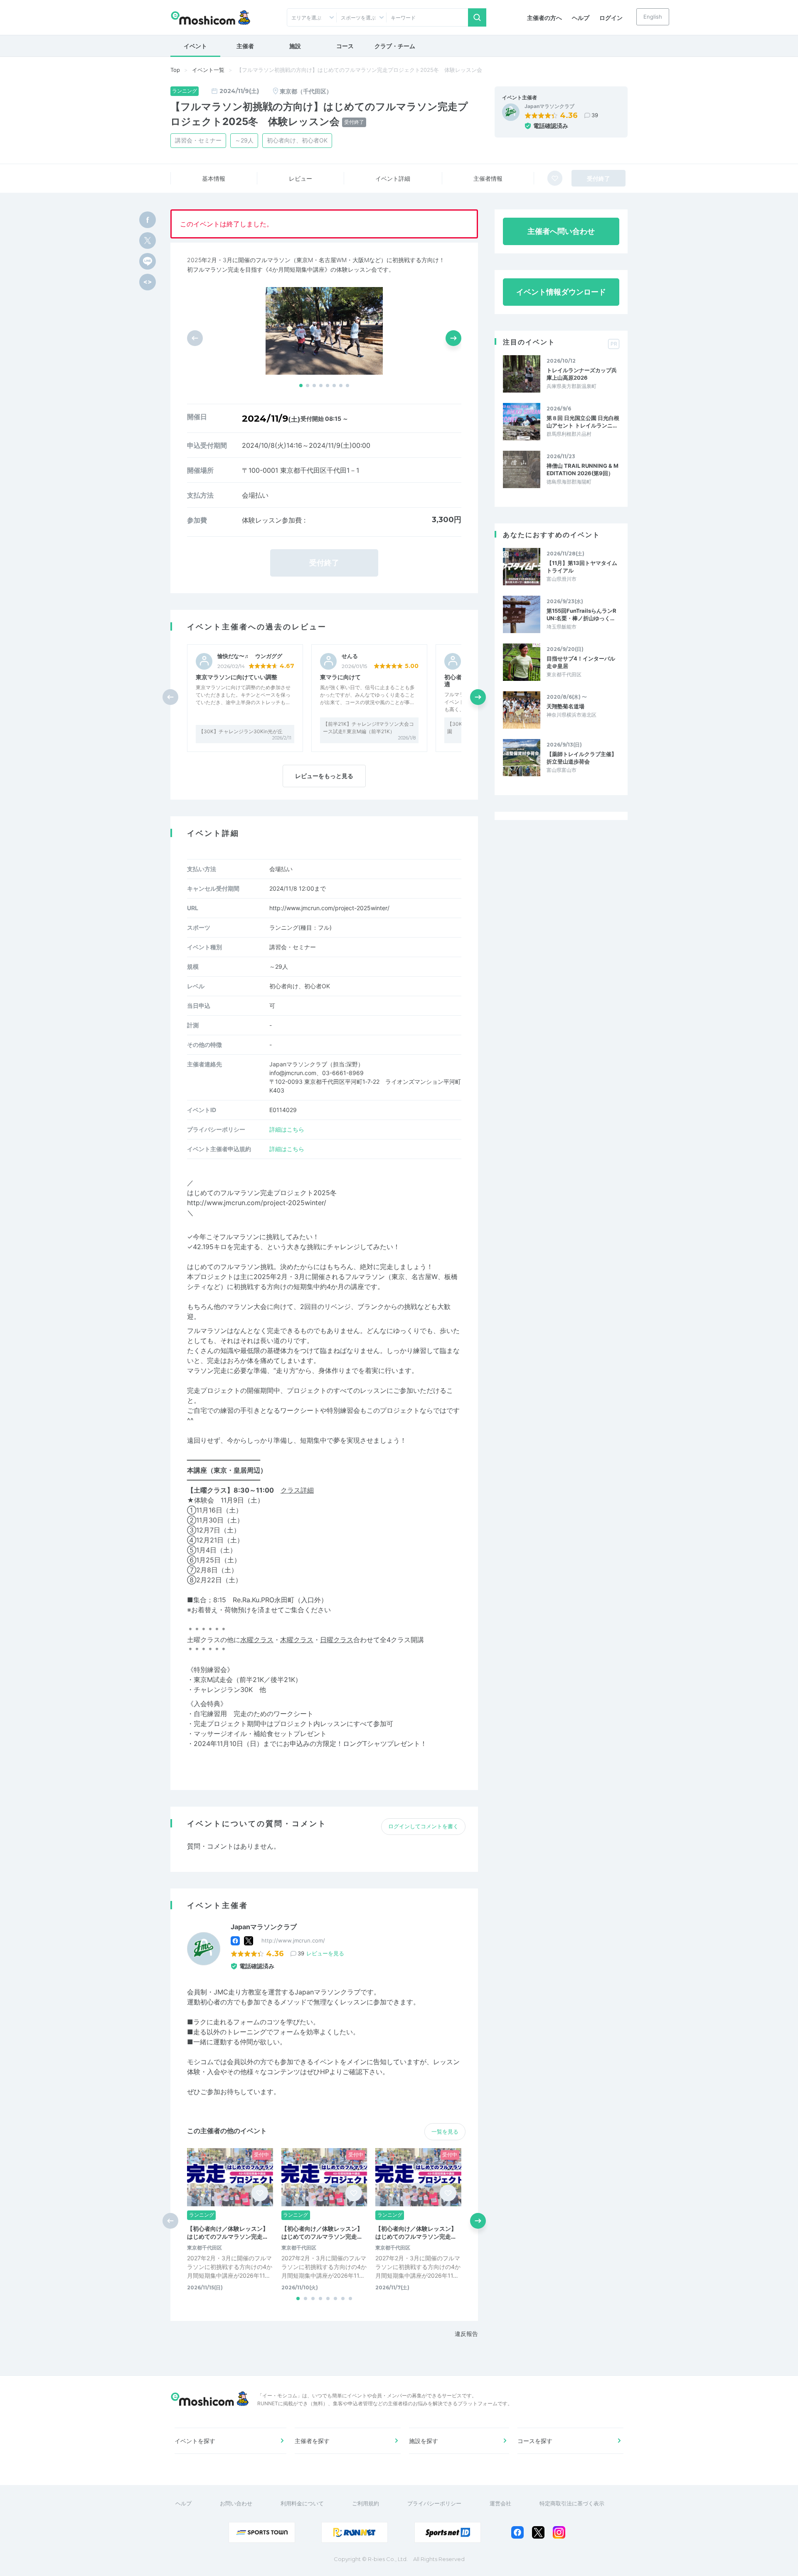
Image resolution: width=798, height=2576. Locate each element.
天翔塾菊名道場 (565, 706)
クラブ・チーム (395, 46)
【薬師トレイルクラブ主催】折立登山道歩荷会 (582, 758)
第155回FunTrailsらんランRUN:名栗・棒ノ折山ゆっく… (581, 614)
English (653, 17)
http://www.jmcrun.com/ (293, 1940)
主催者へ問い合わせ (561, 231)
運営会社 (500, 2503)
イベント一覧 (208, 70)
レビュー (300, 178)
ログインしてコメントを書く (423, 1826)
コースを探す (535, 2441)
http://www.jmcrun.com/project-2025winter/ (329, 908)
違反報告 (466, 2334)
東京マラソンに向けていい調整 (236, 677)
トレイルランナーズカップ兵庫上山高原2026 (582, 374)
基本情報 (214, 178)
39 (595, 115)
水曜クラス (257, 1640)
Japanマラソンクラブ (549, 106)
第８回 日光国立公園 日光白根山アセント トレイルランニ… (583, 422)
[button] (301, 386)
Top (175, 70)
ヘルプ (581, 18)
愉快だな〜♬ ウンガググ (250, 656)
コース (345, 46)
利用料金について (302, 2503)
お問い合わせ (236, 2503)
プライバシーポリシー (434, 2503)
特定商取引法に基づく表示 (572, 2503)
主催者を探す (312, 2441)
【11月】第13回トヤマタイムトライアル (582, 567)
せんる (350, 656)
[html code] (148, 282)
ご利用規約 (366, 2503)
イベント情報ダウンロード (561, 292)
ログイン (611, 18)
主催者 (245, 46)
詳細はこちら (287, 1129)
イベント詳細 (393, 178)
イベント (195, 46)
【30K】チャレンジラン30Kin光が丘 (241, 731)
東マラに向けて (340, 677)
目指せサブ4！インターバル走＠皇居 (581, 662)
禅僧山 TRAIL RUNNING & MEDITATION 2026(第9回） (582, 469)
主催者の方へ (544, 18)
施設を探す (424, 2441)
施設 (295, 46)
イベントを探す (195, 2441)
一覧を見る (445, 2132)
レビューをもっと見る (324, 776)
